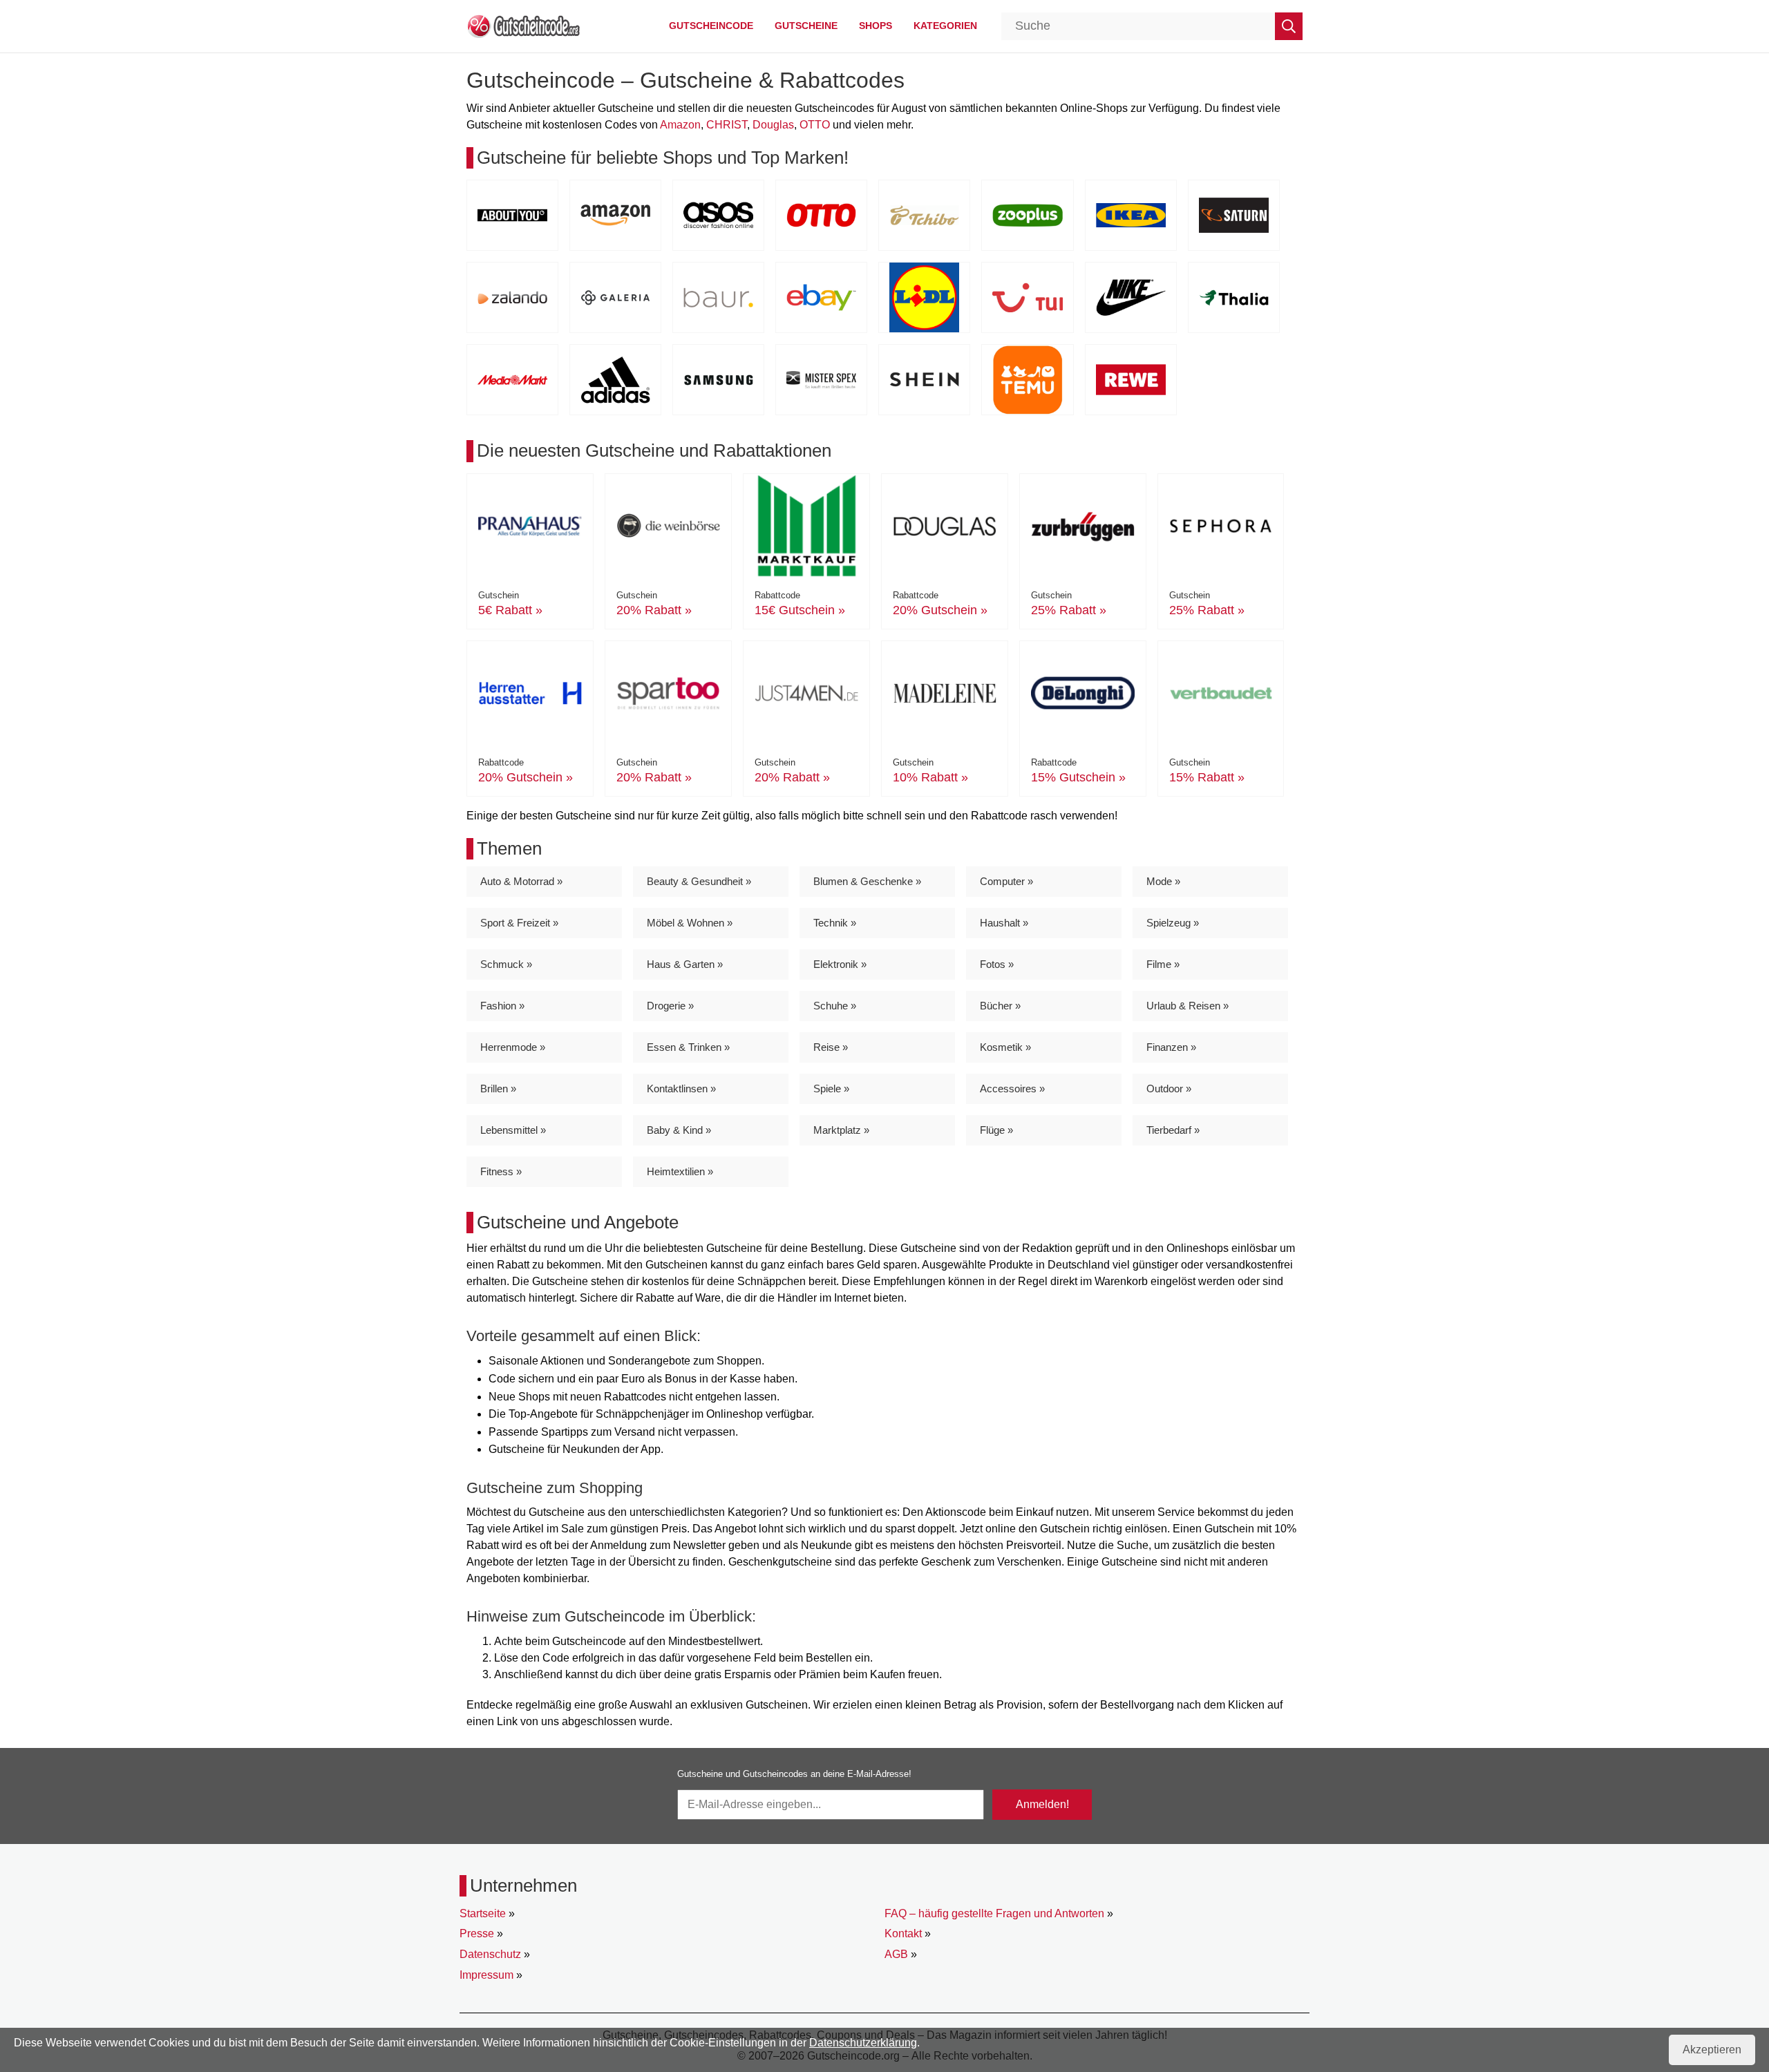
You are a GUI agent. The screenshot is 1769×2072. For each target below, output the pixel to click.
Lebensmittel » (513, 1130)
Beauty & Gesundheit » (699, 881)
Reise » (831, 1047)
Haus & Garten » (685, 964)
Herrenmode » (513, 1047)
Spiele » (831, 1089)
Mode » (1163, 881)
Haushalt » (1004, 923)
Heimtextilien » (680, 1171)
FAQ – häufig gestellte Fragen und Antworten (994, 1913)
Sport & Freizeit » (519, 923)
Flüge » (996, 1130)
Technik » (835, 923)
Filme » (1163, 964)
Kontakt (903, 1933)
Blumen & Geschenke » (867, 881)
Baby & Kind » (679, 1130)
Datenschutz (490, 1954)
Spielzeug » (1173, 923)
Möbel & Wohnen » (690, 923)
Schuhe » (835, 1006)
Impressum (486, 1975)
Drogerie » (670, 1006)
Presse (477, 1933)
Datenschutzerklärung (863, 2043)
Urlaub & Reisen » (1188, 1006)
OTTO (815, 125)
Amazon (680, 125)
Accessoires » (1012, 1089)
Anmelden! (1042, 1804)
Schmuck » (506, 964)
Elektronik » (840, 964)
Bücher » (1000, 1006)
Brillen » (498, 1089)
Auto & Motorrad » (521, 881)
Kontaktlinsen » (681, 1089)
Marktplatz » (841, 1130)
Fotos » (997, 964)
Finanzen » (1171, 1047)
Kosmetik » (1005, 1047)
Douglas (773, 125)
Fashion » (502, 1006)
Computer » (1006, 881)
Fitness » (501, 1171)
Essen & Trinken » (688, 1047)
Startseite (483, 1913)
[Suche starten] (1289, 26)
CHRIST (727, 125)
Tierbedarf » (1173, 1130)
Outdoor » (1169, 1089)
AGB (896, 1954)
